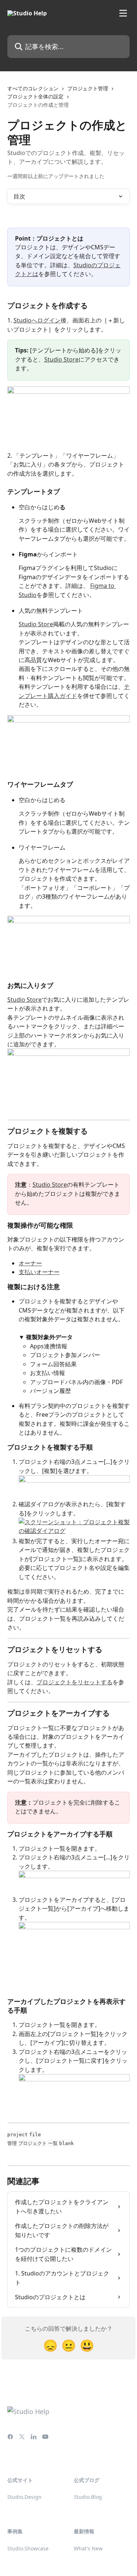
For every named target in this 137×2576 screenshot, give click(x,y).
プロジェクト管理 (88, 88)
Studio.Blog (88, 2497)
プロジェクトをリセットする (75, 1682)
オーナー (30, 1263)
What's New (88, 2548)
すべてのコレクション (33, 88)
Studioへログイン (37, 320)
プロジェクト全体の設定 (35, 96)
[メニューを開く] (123, 13)
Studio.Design (24, 2497)
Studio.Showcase (28, 2548)
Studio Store (61, 359)
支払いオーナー (39, 1272)
